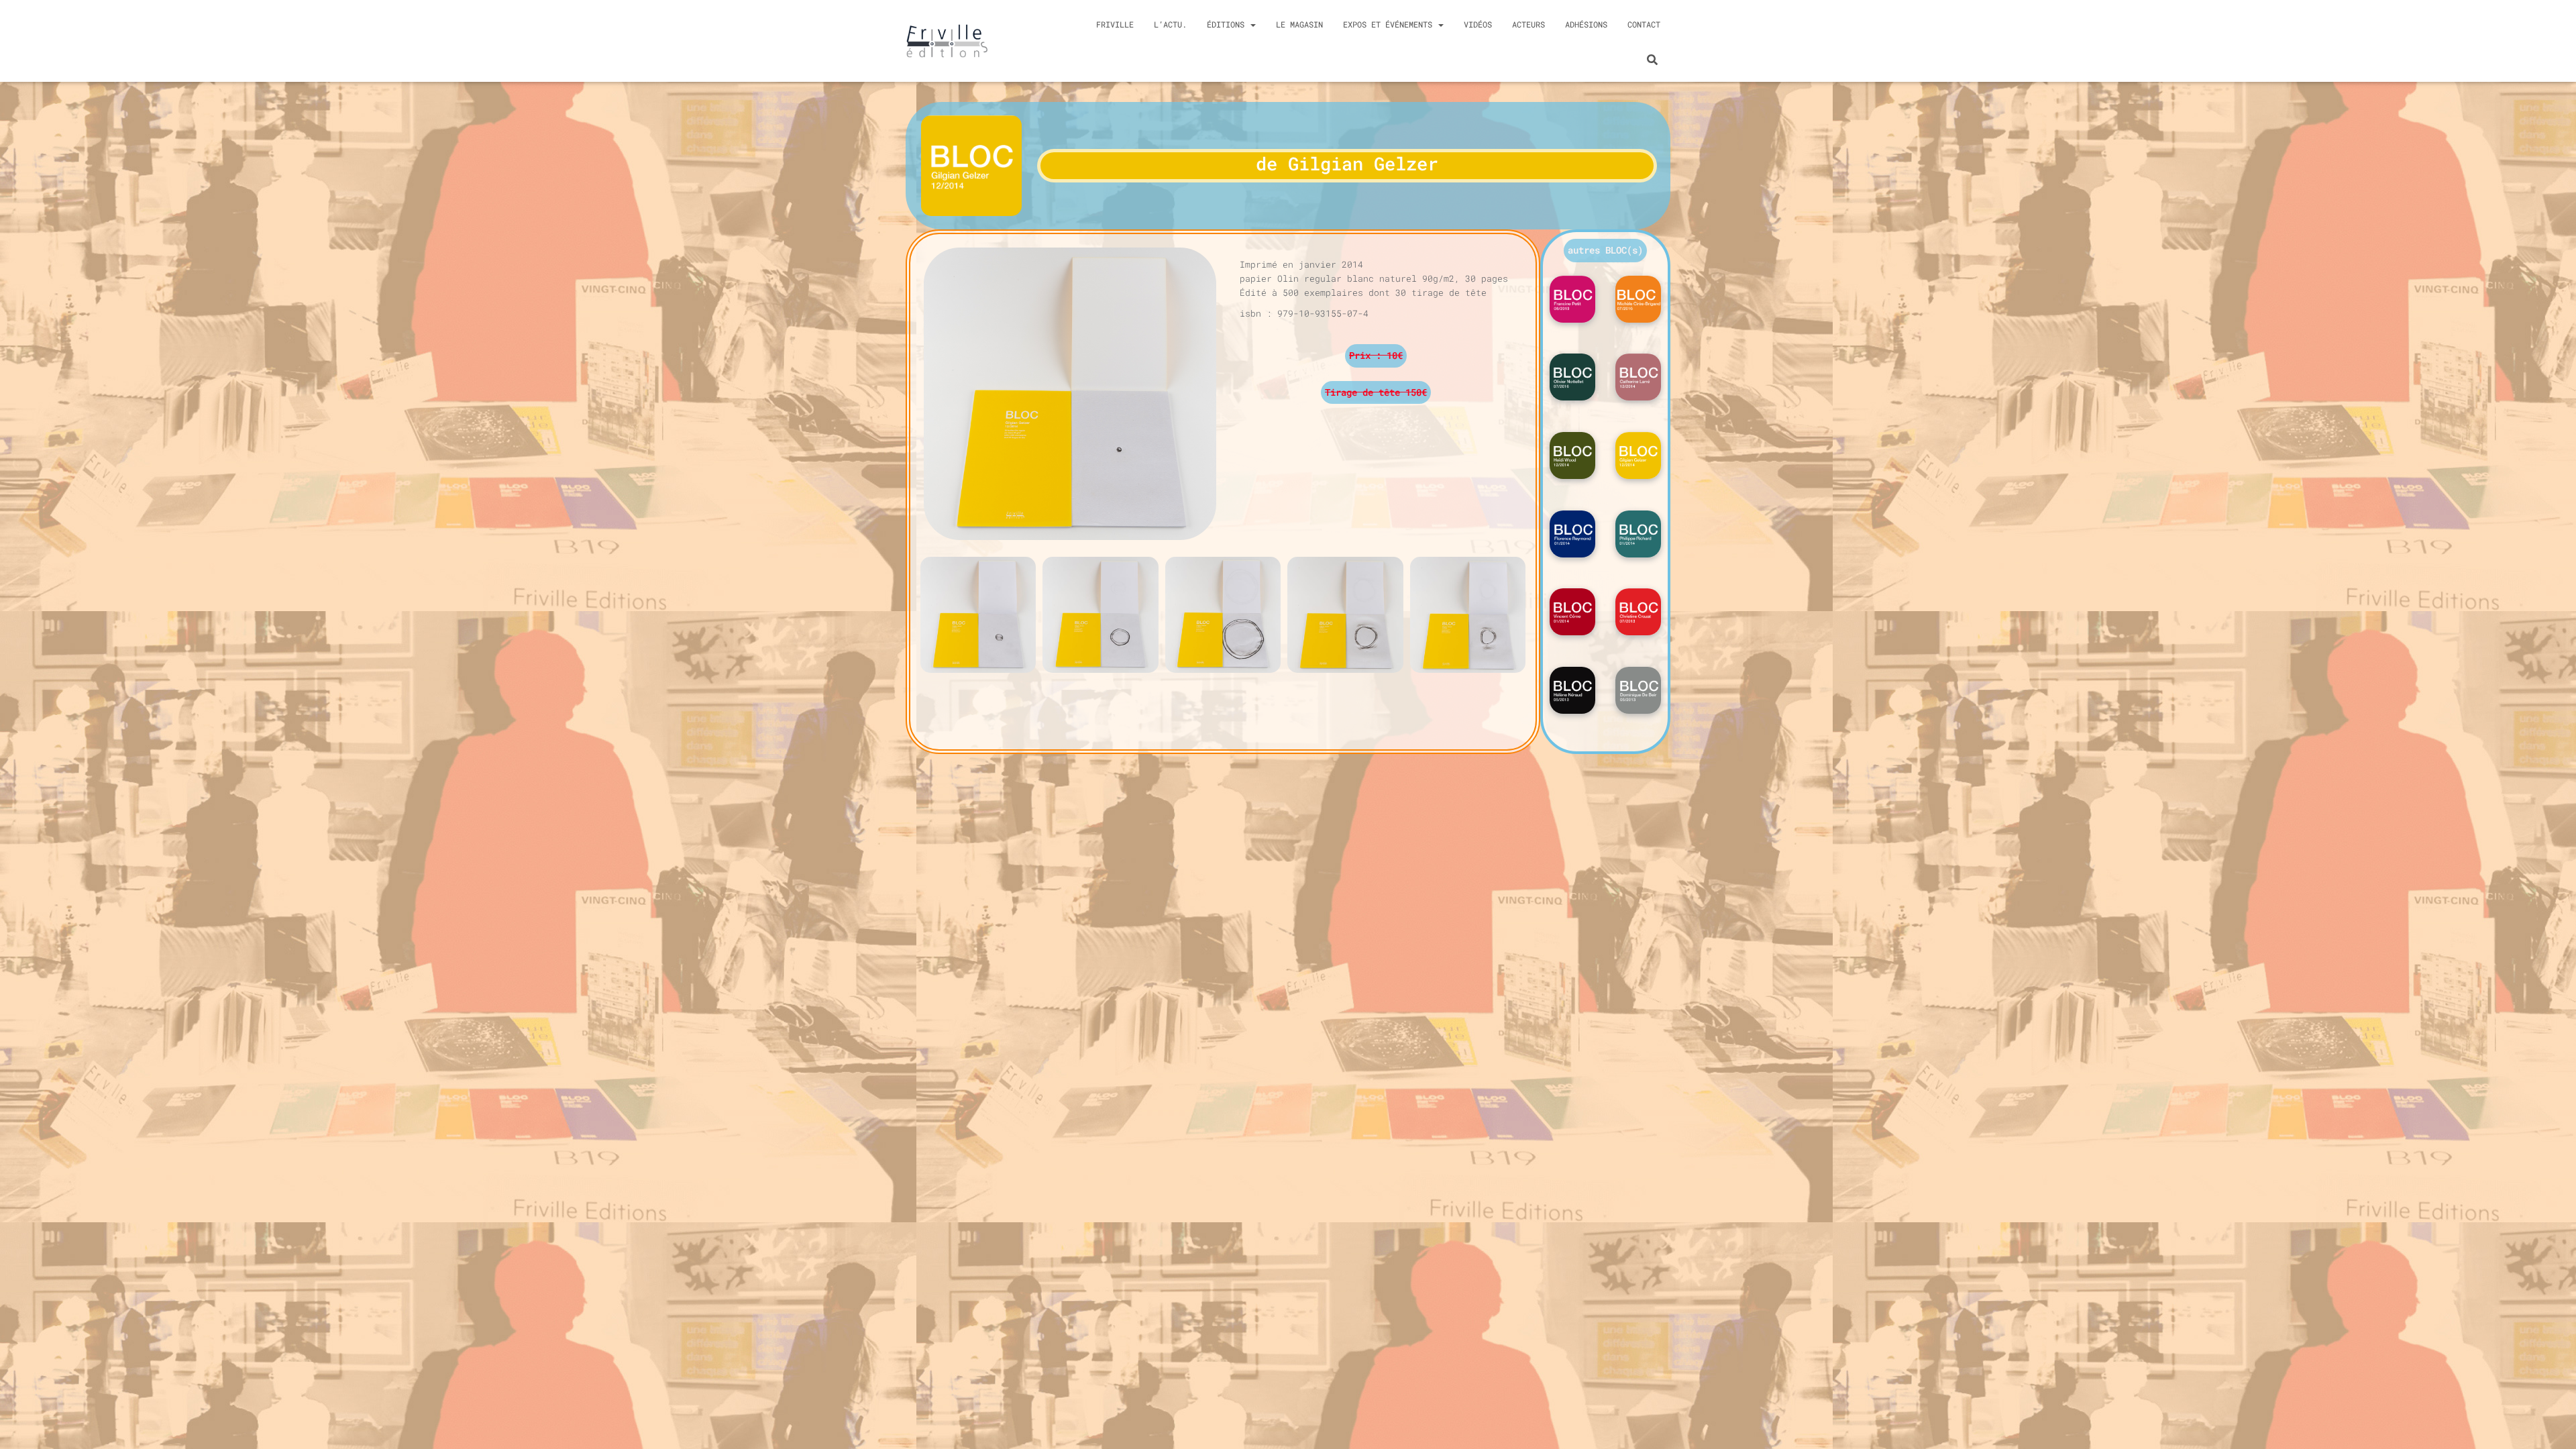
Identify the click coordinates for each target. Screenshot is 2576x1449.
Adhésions (1586, 24)
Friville (1115, 24)
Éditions (1228, 24)
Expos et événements (1390, 24)
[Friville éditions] (947, 41)
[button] (1605, 251)
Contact (1644, 24)
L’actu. (1170, 24)
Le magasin (1299, 24)
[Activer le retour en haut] (2554, 1432)
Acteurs (1528, 24)
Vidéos (1478, 24)
